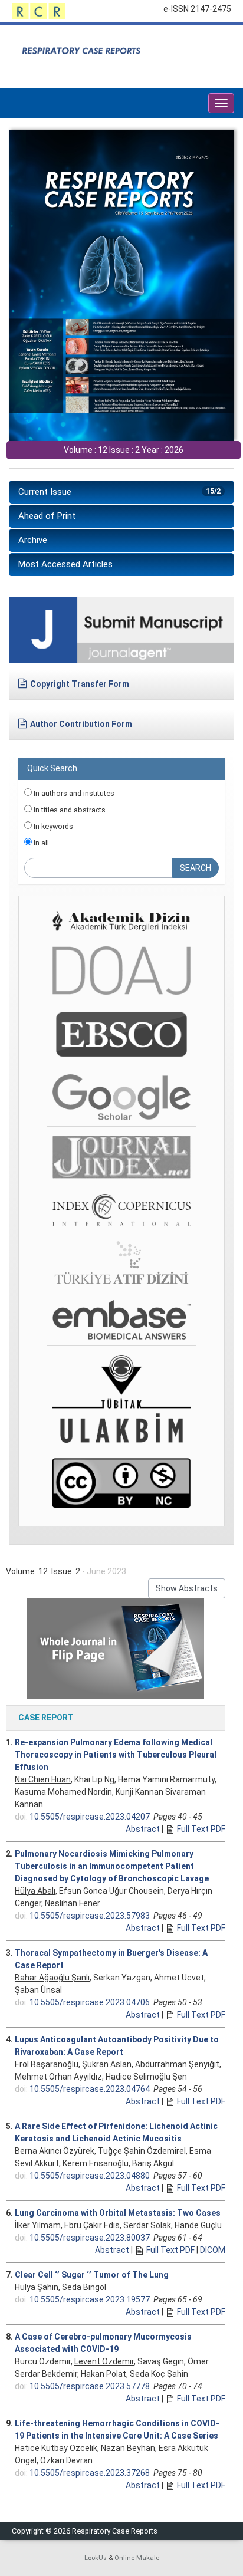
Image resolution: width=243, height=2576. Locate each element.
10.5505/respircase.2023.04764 (90, 2089)
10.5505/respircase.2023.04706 (90, 2002)
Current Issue (119, 492)
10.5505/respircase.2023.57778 (90, 2386)
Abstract (143, 1829)
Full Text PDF (201, 1829)
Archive (33, 540)
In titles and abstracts (69, 810)
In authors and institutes (73, 793)
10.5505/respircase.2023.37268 (90, 2473)
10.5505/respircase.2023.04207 (90, 1817)
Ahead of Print (47, 516)
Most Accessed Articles (65, 564)
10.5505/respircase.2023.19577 (90, 2299)
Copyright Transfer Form (80, 684)
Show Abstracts (187, 1588)
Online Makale (137, 2558)
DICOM (213, 2250)
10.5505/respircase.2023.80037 (90, 2238)
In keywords (52, 826)
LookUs (96, 2558)
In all (40, 843)
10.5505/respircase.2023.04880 (90, 2176)
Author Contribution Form (81, 724)
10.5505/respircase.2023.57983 (90, 1916)
